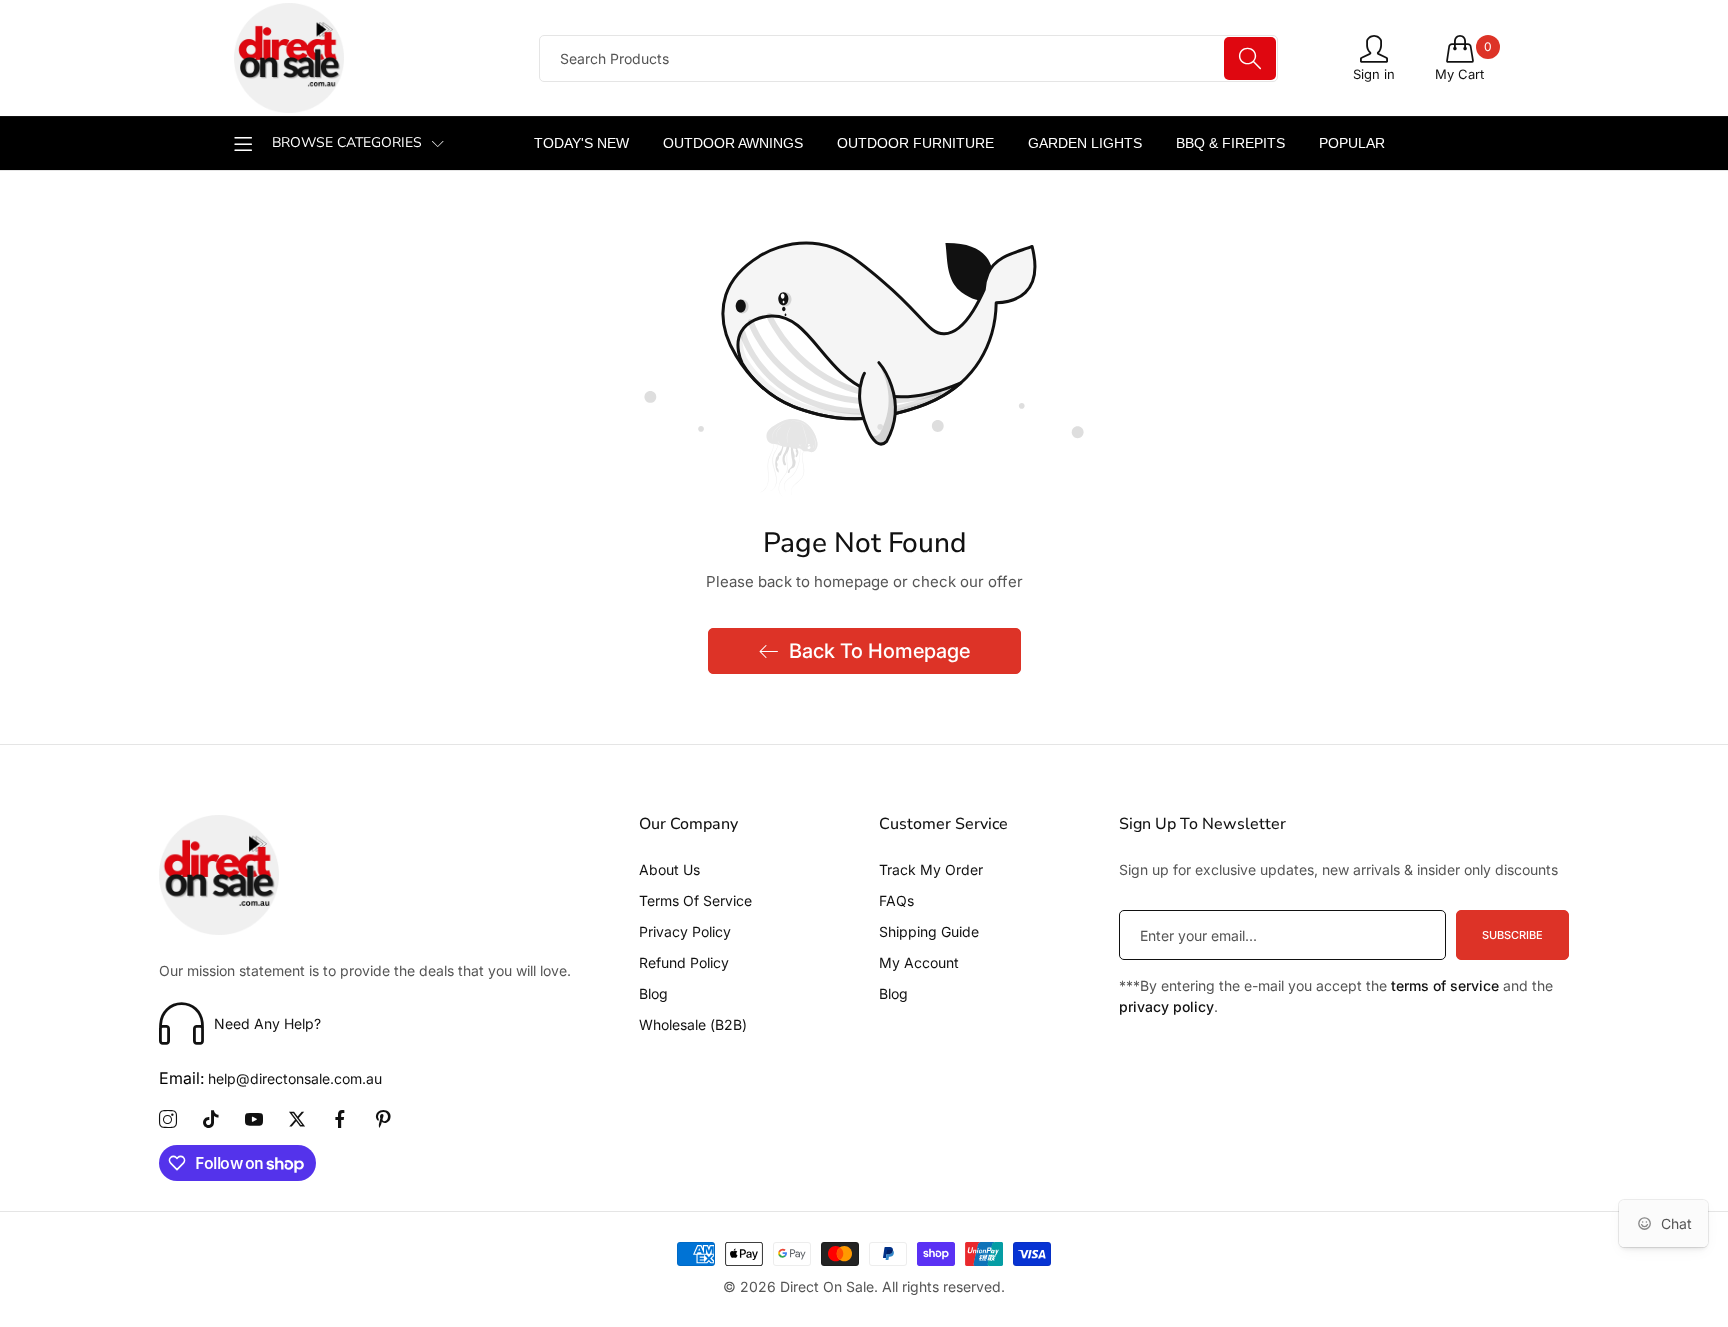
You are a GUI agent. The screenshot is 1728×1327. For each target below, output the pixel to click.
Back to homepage (879, 651)
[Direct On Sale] (369, 58)
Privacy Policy (685, 931)
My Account (919, 962)
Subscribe (1512, 935)
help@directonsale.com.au (270, 1078)
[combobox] (908, 58)
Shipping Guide (929, 931)
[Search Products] (1250, 58)
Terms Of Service (695, 900)
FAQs (896, 900)
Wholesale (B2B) (693, 1024)
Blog (653, 993)
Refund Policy (684, 962)
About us (669, 869)
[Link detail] (168, 1120)
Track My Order (931, 869)
